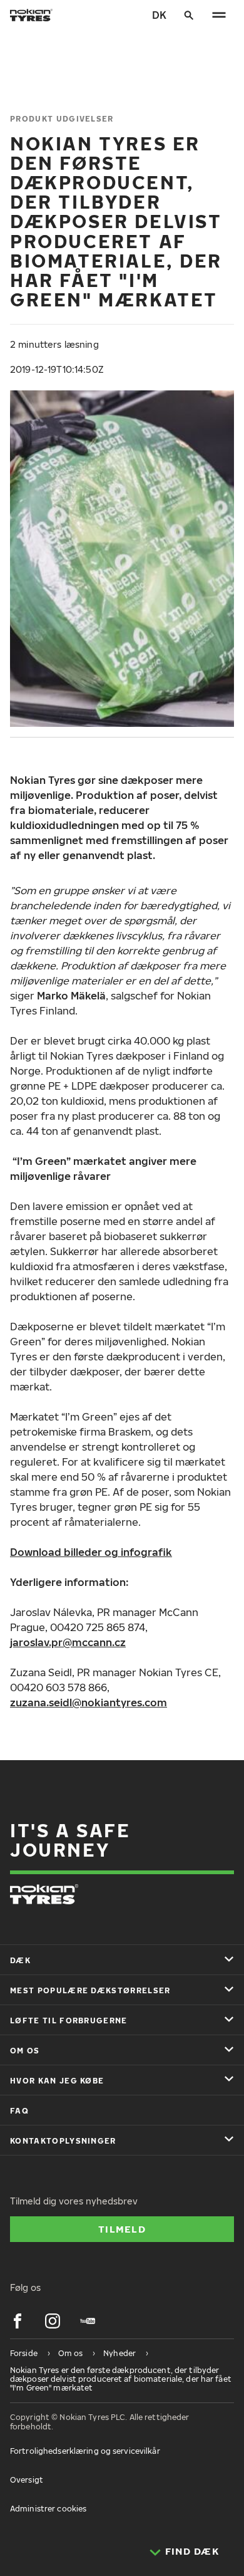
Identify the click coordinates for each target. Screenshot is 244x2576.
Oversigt (27, 2480)
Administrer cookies (48, 2509)
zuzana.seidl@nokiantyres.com (89, 1703)
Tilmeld (122, 2229)
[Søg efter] (189, 15)
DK (159, 15)
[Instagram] (53, 2321)
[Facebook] (18, 2321)
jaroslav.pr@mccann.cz (68, 1642)
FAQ (19, 2111)
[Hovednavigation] (219, 15)
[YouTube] (88, 2321)
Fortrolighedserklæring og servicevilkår (85, 2451)
